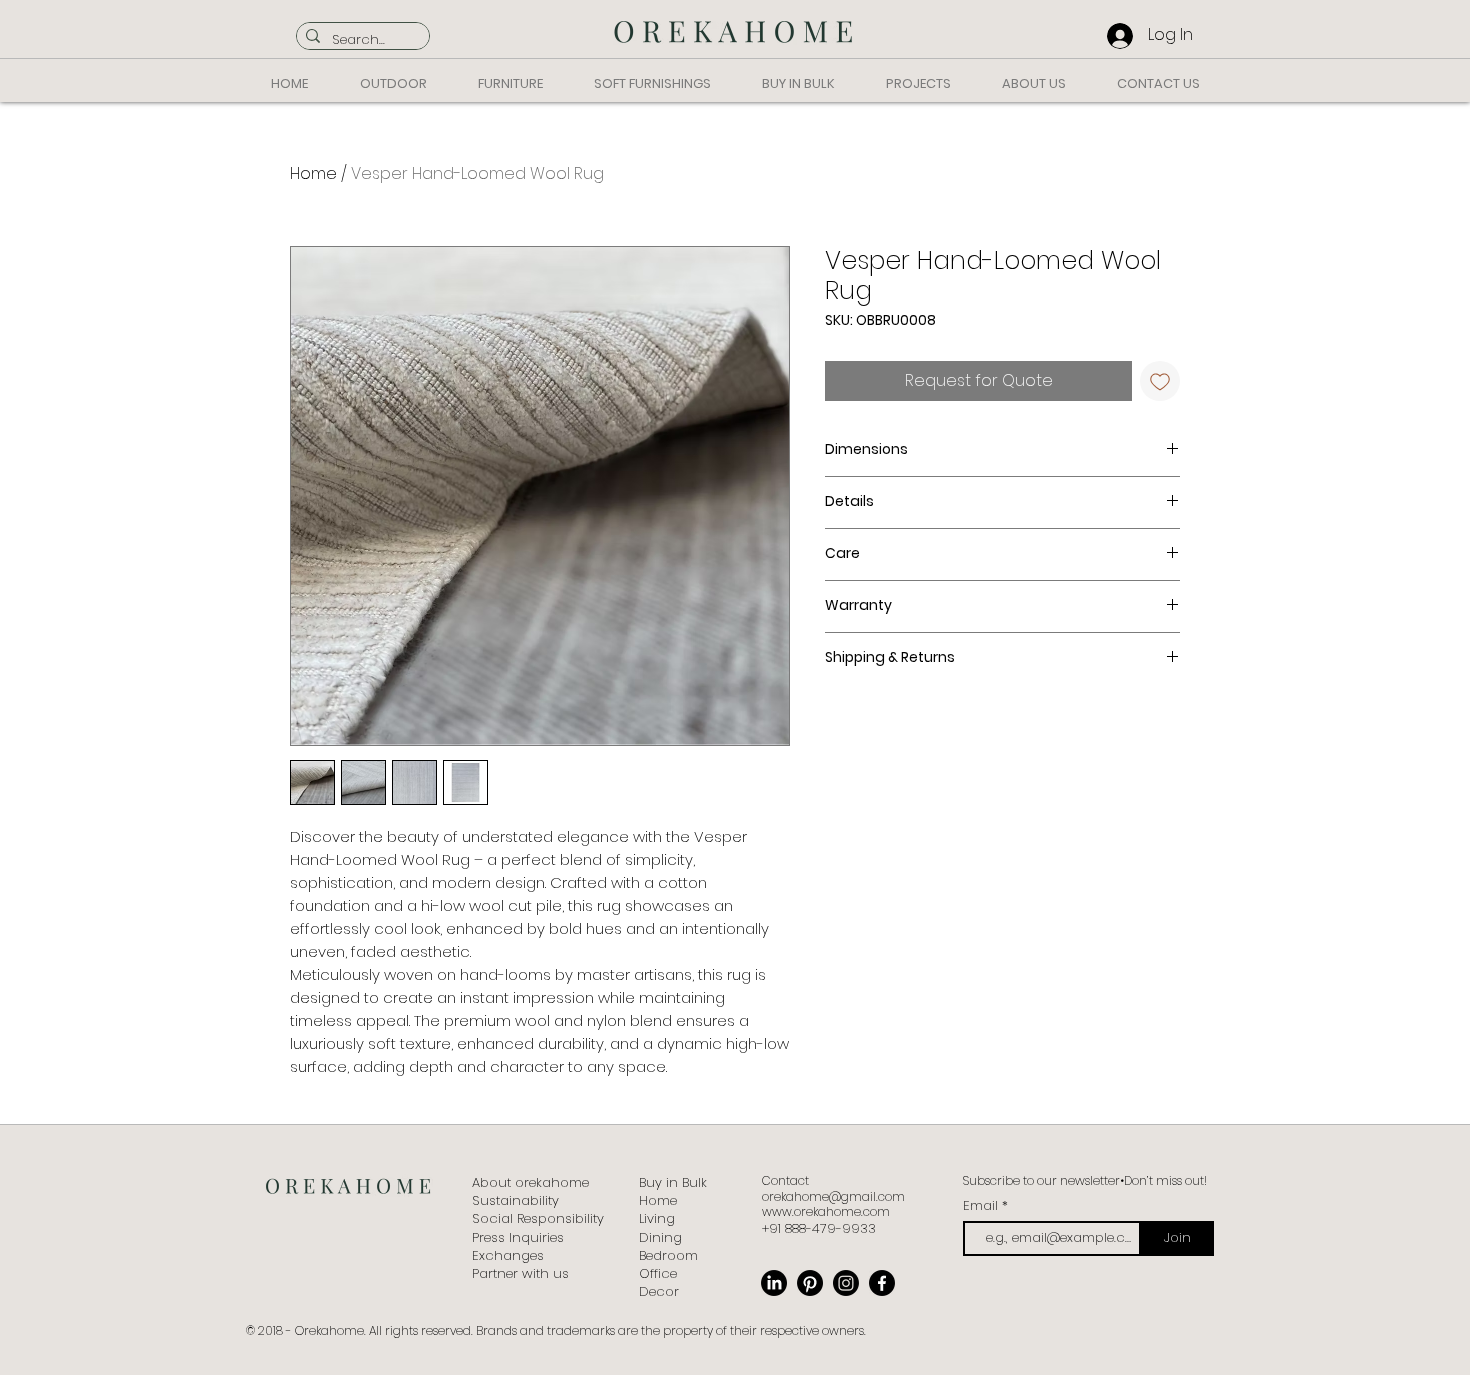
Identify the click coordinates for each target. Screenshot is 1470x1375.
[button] (393, 83)
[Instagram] (846, 1283)
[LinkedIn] (774, 1283)
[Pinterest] (810, 1283)
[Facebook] (882, 1283)
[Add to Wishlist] (1160, 381)
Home (313, 173)
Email (982, 1205)
